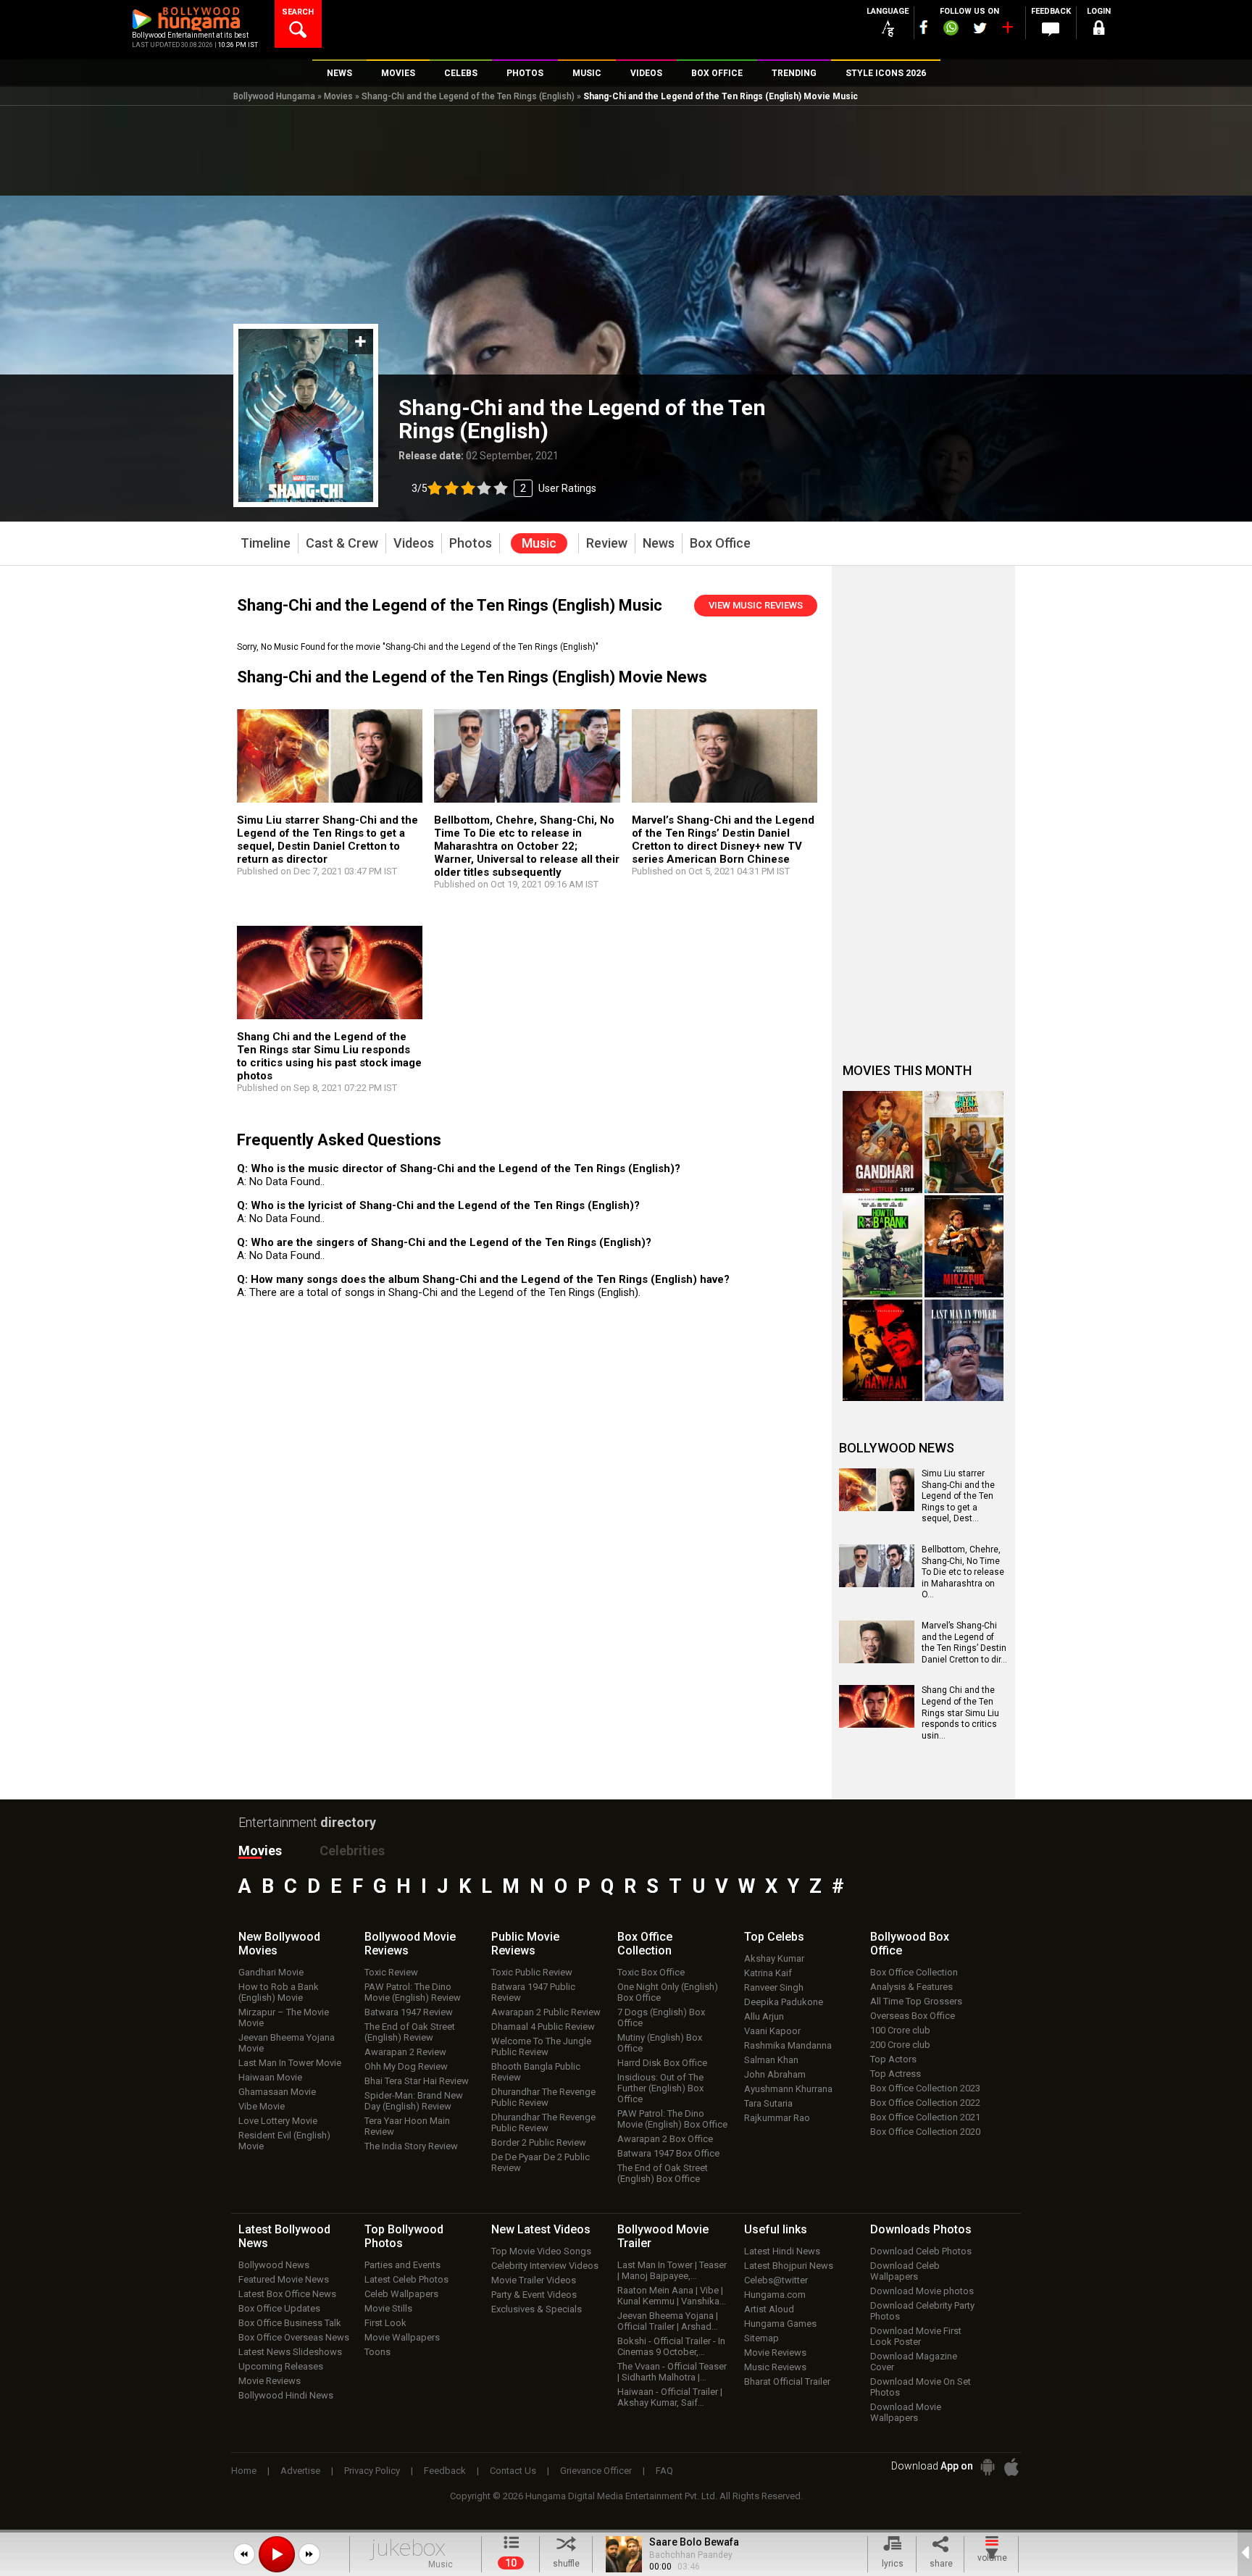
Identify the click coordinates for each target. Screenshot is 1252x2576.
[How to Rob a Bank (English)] (882, 1246)
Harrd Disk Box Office (662, 2063)
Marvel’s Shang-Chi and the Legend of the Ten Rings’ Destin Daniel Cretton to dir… (964, 1643)
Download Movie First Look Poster (916, 2336)
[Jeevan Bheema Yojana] (964, 1142)
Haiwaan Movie (270, 2077)
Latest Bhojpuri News (789, 2266)
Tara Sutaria (768, 2103)
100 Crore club (900, 2030)
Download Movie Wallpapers (906, 2412)
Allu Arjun (764, 2016)
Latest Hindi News (782, 2251)
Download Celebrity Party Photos (922, 2311)
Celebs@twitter (776, 2280)
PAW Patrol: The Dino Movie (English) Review (413, 1992)
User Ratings (504, 488)
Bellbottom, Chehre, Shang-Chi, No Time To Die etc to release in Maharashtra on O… (963, 1572)
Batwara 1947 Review (409, 2012)
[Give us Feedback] (1051, 30)
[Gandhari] (882, 1142)
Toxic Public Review (532, 1972)
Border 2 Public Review (539, 2142)
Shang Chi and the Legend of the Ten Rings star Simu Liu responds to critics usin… (960, 1713)
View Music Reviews (756, 605)
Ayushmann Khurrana (788, 2089)
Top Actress (896, 2074)
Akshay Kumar (774, 1958)
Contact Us (513, 2471)
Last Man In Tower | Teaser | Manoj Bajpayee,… (672, 2270)
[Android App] (988, 2467)
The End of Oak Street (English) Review (410, 2032)
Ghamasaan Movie (277, 2092)
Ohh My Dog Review (406, 2066)
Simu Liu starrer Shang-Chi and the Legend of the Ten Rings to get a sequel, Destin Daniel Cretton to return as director (327, 840)
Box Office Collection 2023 (925, 2088)
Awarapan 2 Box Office (665, 2139)
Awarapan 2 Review (405, 2052)
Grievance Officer (596, 2471)
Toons (377, 2352)
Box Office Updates (279, 2308)
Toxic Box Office (651, 1972)
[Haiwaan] (882, 1351)
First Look (385, 2323)
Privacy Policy (372, 2471)
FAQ (664, 2471)
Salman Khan (771, 2060)
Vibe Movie (262, 2106)
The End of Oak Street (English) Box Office (663, 2173)
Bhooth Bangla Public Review (536, 2072)
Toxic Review (391, 1972)
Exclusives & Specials (537, 2309)
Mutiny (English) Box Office (660, 2043)
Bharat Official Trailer (787, 2381)
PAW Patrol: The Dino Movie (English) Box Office (672, 2119)
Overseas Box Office (913, 2016)
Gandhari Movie (271, 1972)
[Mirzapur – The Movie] (964, 1246)
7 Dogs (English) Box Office (661, 2017)
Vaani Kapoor (772, 2031)
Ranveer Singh (774, 1987)
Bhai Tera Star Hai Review (417, 2081)
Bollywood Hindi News (286, 2395)
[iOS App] (1011, 2467)
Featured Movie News (284, 2279)
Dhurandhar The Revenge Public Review (543, 2097)
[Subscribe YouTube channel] (1007, 30)
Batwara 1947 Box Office (668, 2153)
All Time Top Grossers (916, 2001)
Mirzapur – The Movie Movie (284, 2017)
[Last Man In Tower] (964, 1351)
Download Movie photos (922, 2291)
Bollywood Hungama (274, 96)
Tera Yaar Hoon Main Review (407, 2126)
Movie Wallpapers (402, 2337)
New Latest (541, 2229)
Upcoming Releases (281, 2366)
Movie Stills (388, 2308)
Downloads (921, 2229)
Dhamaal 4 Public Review (543, 2027)
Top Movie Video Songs (541, 2251)
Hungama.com (775, 2295)
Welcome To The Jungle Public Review (541, 2046)
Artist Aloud (769, 2309)
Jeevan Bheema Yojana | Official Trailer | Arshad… (668, 2321)
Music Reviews (775, 2367)
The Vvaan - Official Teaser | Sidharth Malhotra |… (672, 2372)
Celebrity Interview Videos (545, 2266)
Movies (338, 96)
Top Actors (893, 2059)
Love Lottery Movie (278, 2121)
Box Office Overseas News (294, 2337)
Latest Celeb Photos (406, 2279)
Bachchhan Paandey (691, 2555)
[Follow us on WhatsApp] (951, 30)
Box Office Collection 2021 (925, 2117)
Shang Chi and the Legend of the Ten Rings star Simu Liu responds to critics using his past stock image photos (329, 1056)
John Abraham (775, 2074)
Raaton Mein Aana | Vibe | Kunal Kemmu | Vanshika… (672, 2296)
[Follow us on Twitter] (980, 28)
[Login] (1098, 30)
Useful (776, 2229)
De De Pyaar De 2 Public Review (541, 2162)
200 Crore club (900, 2045)
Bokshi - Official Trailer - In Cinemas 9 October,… (671, 2346)
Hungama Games (780, 2324)
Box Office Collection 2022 (925, 2103)
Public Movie (525, 1944)
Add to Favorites (360, 342)
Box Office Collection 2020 (925, 2132)
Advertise (300, 2471)
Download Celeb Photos (921, 2251)
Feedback (445, 2471)
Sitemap (761, 2338)
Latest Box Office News (287, 2294)
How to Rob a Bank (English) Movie (279, 1992)
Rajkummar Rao (777, 2118)
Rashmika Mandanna (788, 2045)
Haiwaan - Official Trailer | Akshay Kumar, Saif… (670, 2397)
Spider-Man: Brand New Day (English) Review (414, 2101)
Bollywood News (274, 2265)
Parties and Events (402, 2265)
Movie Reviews (270, 2381)
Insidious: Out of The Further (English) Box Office (660, 2088)
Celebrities (352, 1851)
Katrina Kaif (768, 1973)
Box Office (645, 1944)
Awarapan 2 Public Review (546, 2012)
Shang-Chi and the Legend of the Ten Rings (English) (468, 96)
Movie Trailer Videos (534, 2280)
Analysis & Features (911, 1987)
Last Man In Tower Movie (290, 2063)
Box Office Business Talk (290, 2323)
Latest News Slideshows (290, 2352)
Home (244, 2471)
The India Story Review (411, 2146)
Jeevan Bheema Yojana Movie (287, 2043)
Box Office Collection (914, 1972)
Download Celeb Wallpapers (905, 2271)
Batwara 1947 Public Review (533, 1992)
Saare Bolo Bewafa (694, 2542)
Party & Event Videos (534, 2295)
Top (774, 1937)
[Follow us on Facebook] (924, 27)
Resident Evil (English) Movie (284, 2141)
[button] (244, 2554)
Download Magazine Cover (914, 2362)
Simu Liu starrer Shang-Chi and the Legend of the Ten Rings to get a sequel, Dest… (958, 1496)
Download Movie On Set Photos (921, 2387)
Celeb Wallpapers (401, 2294)
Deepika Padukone (784, 2002)
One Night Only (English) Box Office (668, 1992)
